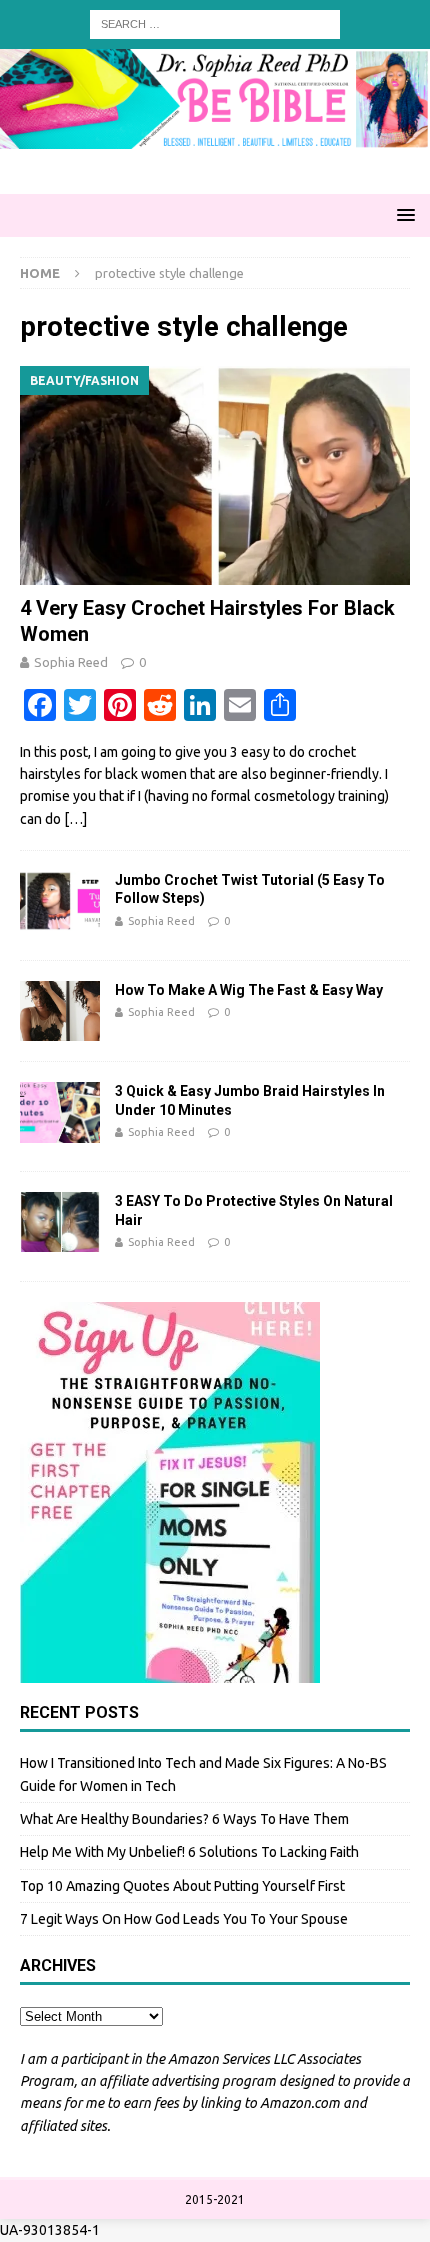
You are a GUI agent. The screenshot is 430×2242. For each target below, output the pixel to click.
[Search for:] (215, 23)
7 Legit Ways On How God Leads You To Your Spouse (184, 1919)
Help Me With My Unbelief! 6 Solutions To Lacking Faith (189, 1852)
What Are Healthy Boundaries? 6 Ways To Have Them (184, 1819)
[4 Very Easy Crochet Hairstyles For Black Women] (215, 475)
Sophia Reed (71, 662)
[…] (75, 819)
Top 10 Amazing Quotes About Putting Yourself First (182, 1886)
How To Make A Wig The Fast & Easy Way (249, 990)
